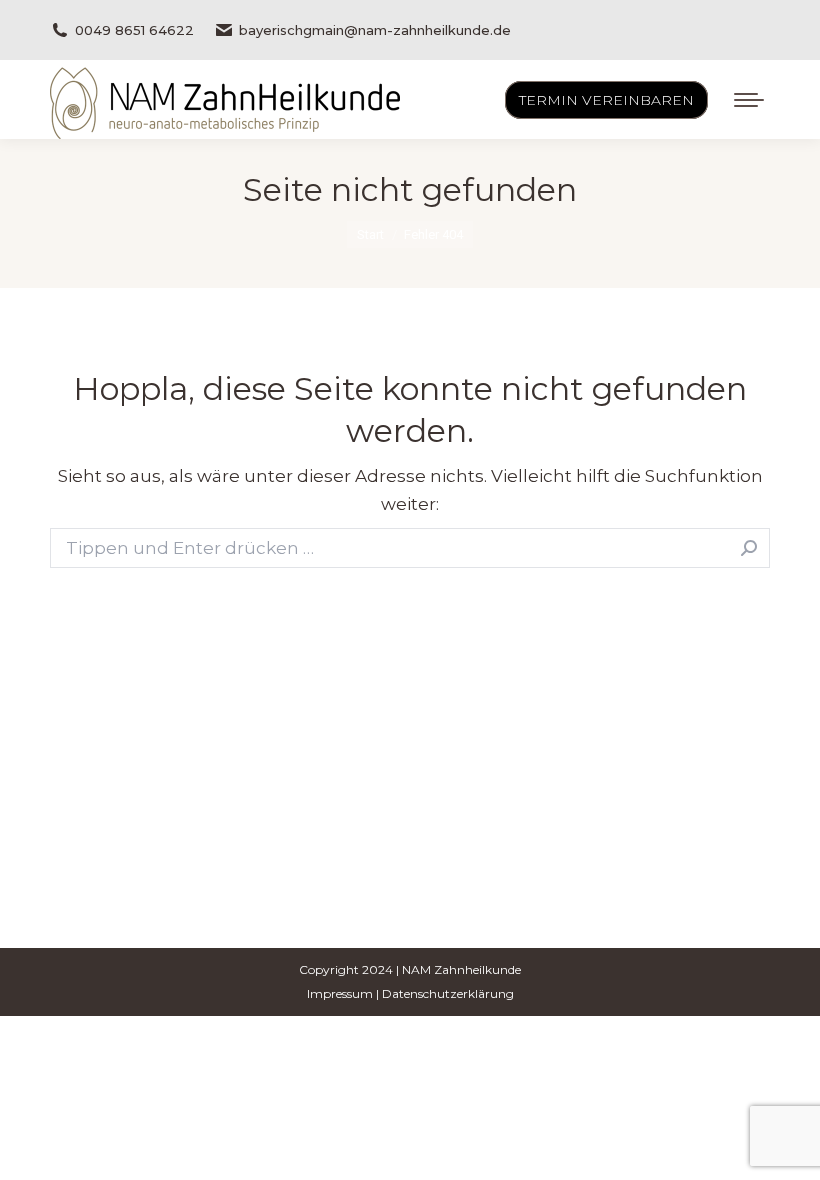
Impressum (340, 993)
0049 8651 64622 (134, 30)
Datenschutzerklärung (448, 993)
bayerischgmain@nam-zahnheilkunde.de (375, 30)
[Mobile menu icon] (749, 100)
